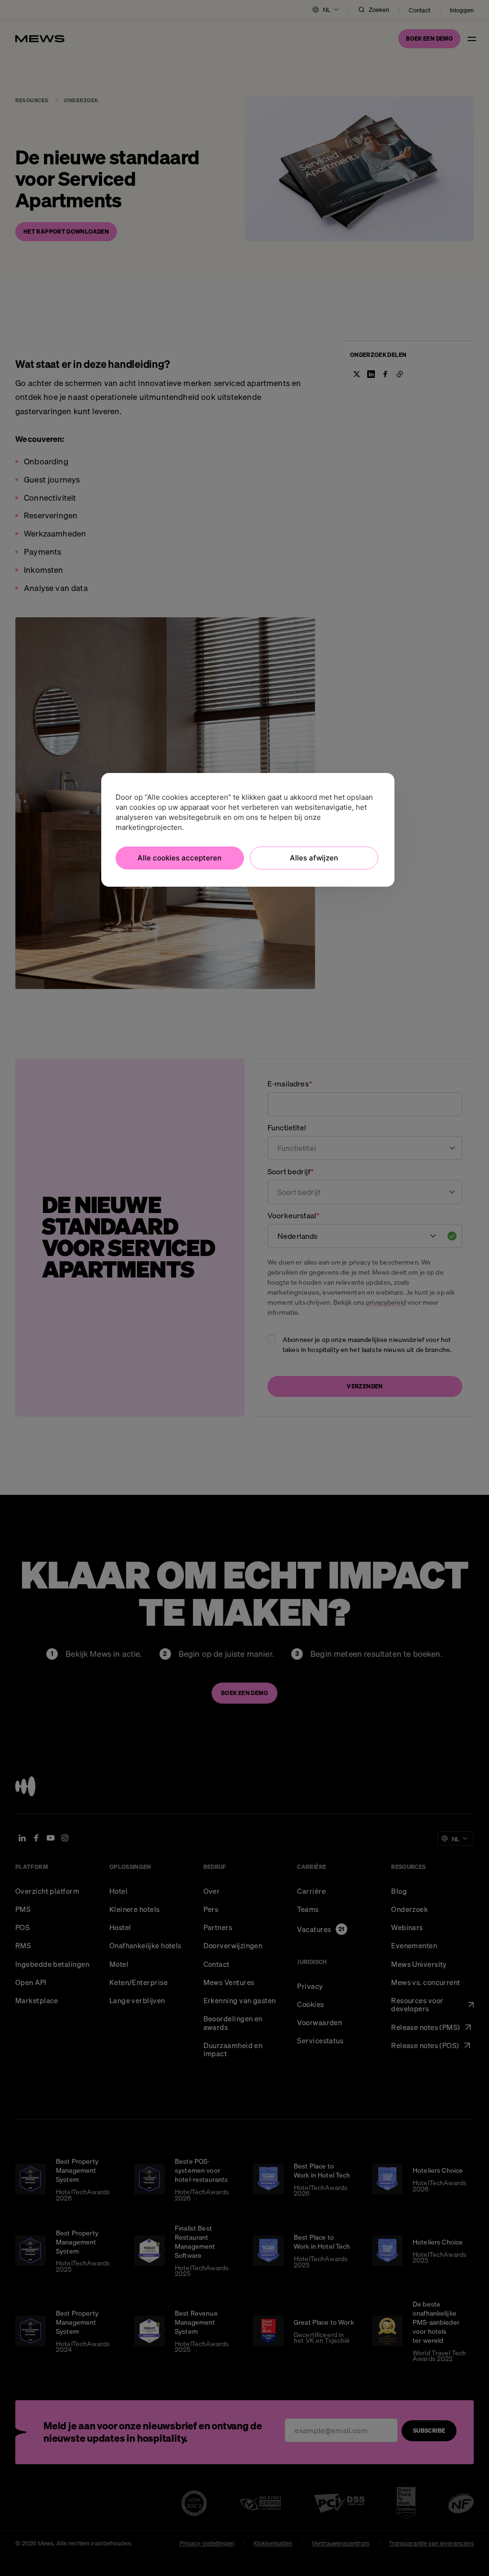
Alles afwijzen (314, 858)
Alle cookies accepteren (180, 858)
